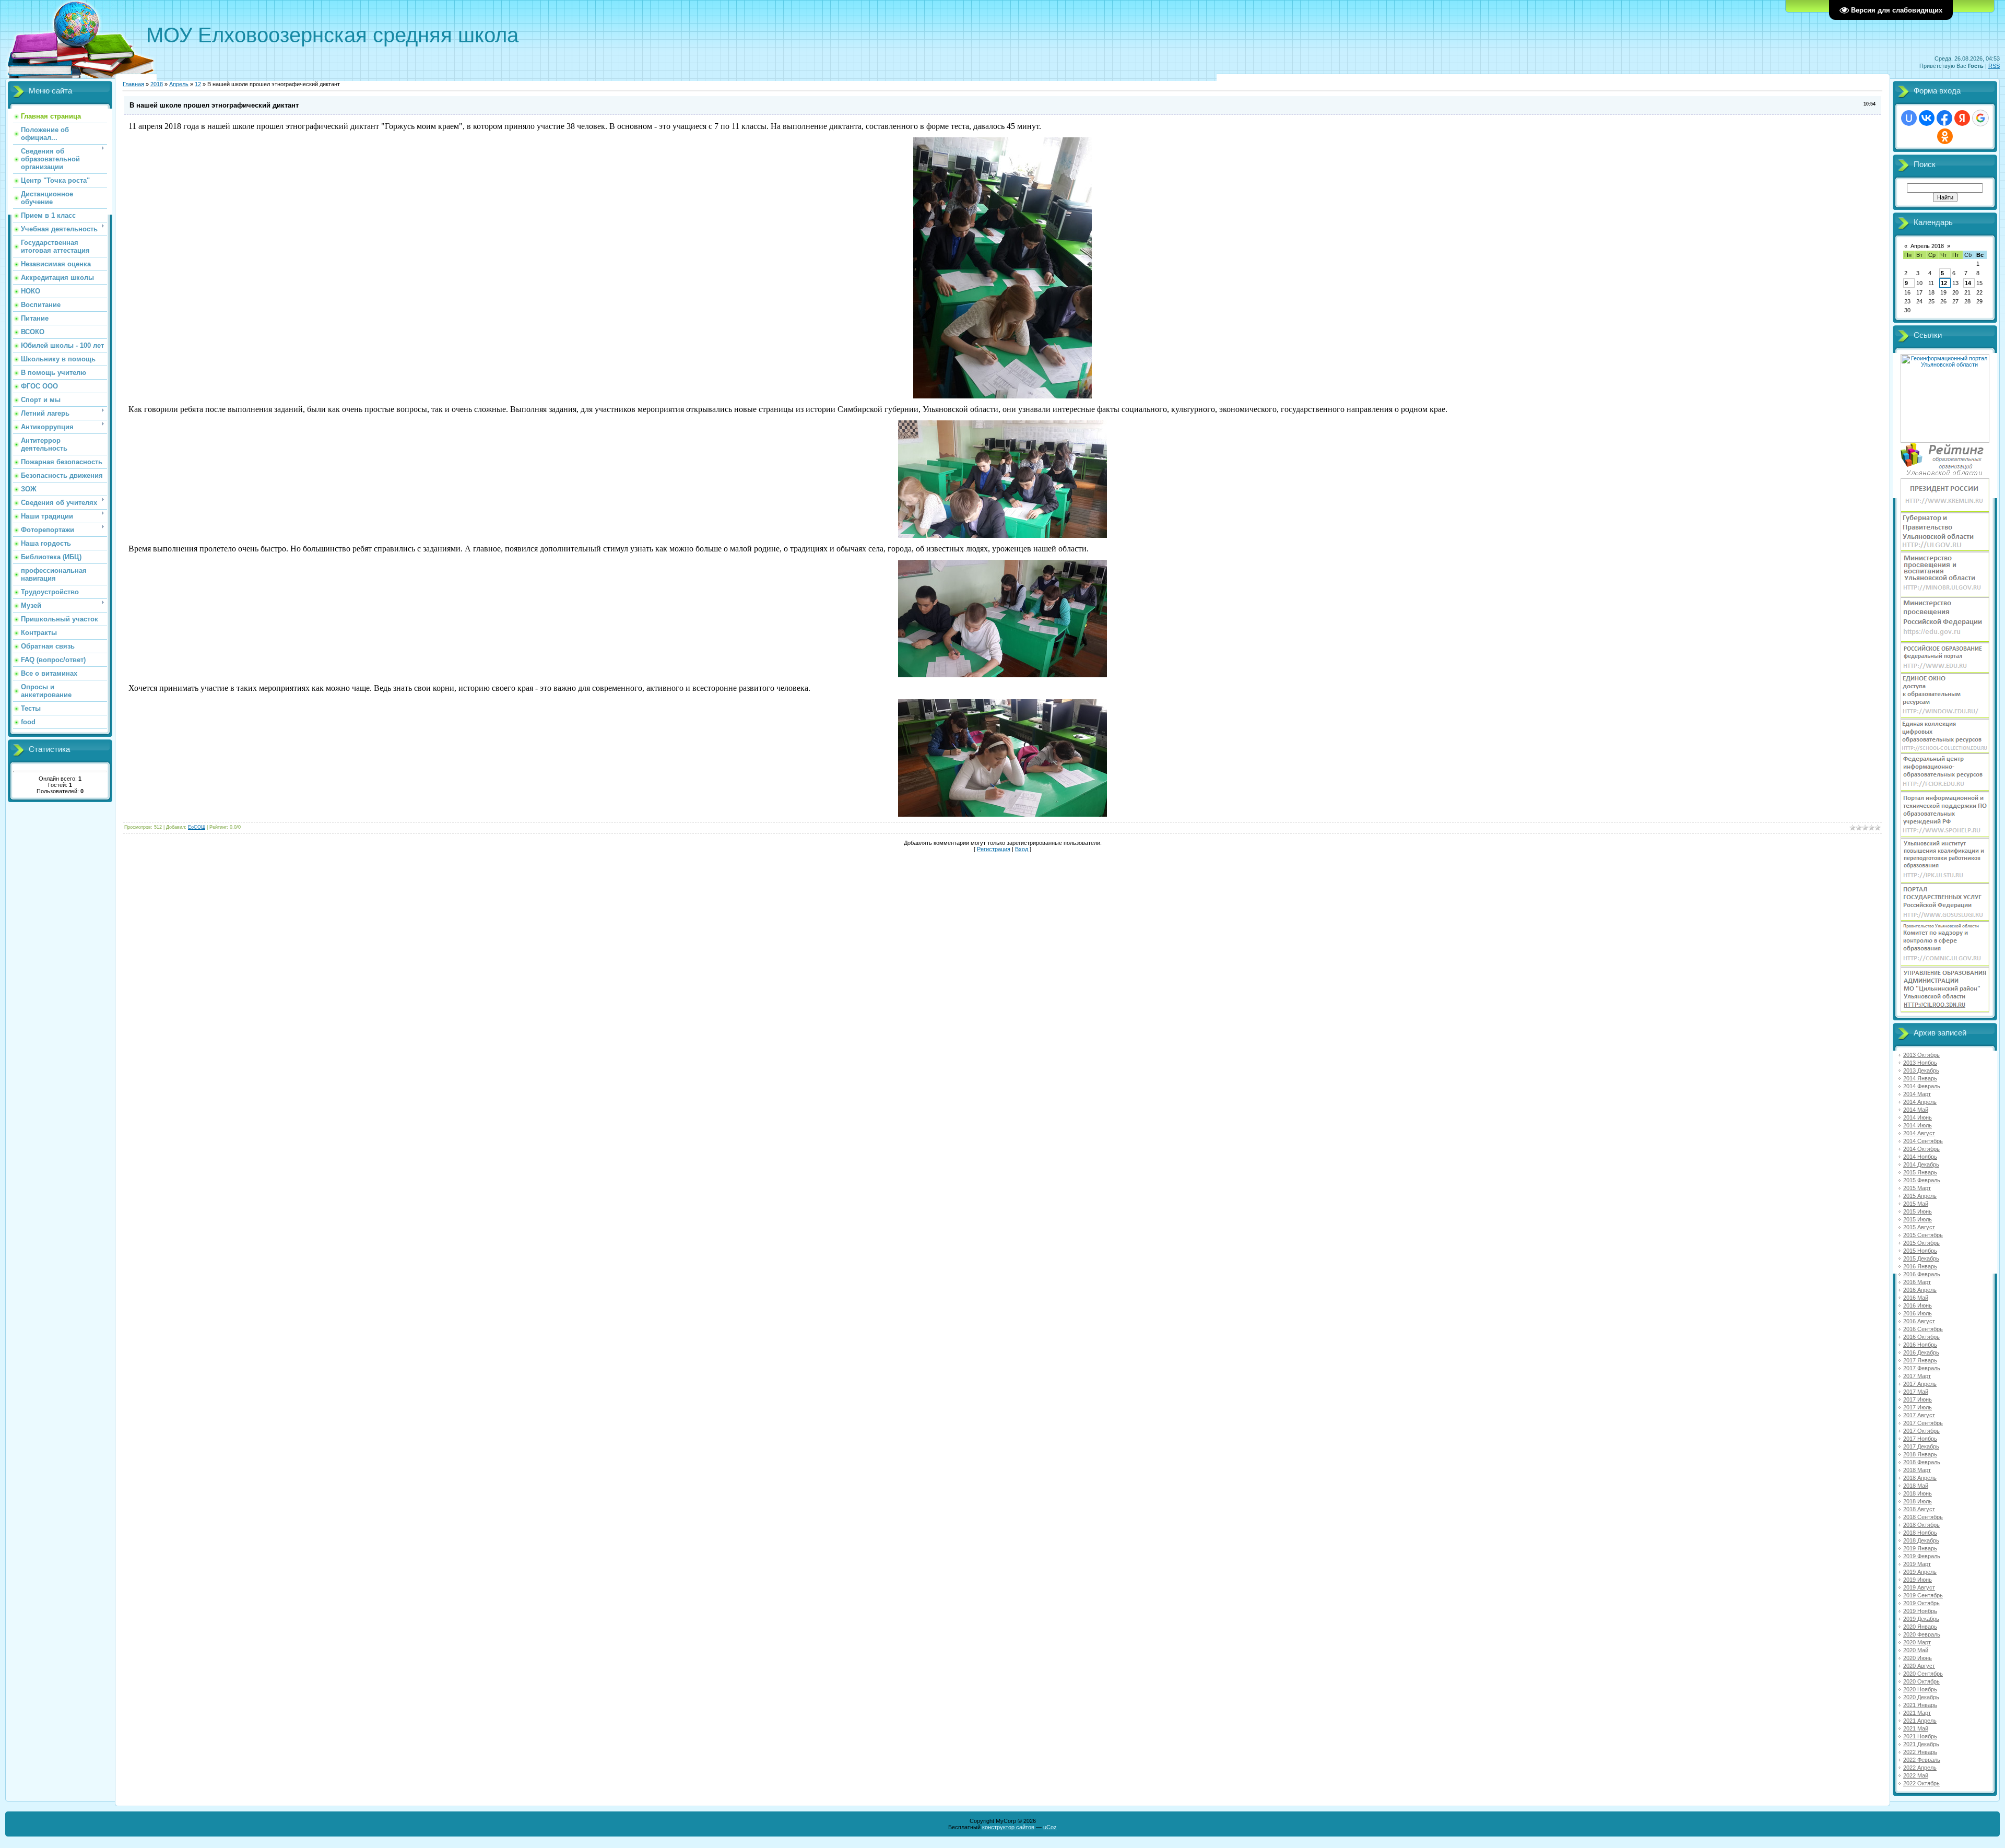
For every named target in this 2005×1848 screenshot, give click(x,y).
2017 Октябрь (1921, 1431)
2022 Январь (1920, 1752)
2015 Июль (1918, 1219)
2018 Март (1917, 1470)
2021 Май (1916, 1728)
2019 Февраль (1922, 1556)
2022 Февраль (1922, 1760)
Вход (1022, 849)
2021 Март (1917, 1713)
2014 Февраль (1922, 1086)
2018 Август (1919, 1509)
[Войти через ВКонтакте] (1927, 118)
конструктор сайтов (1008, 1827)
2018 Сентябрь (1923, 1517)
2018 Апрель (1920, 1478)
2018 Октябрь (1921, 1525)
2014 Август (1919, 1133)
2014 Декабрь (1921, 1164)
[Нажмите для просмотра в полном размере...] (1002, 396)
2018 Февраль (1922, 1462)
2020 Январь (1920, 1627)
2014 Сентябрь (1923, 1141)
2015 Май (1916, 1204)
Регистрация (994, 849)
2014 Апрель (1920, 1102)
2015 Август (1919, 1227)
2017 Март (1917, 1376)
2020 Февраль (1922, 1634)
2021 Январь (1920, 1705)
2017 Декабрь (1921, 1446)
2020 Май (1916, 1650)
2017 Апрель (1920, 1384)
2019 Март (1917, 1564)
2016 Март (1917, 1282)
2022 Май (1916, 1775)
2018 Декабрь (1921, 1540)
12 (198, 84)
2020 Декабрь (1921, 1697)
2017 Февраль (1922, 1368)
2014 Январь (1920, 1078)
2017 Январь (1920, 1360)
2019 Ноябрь (1920, 1611)
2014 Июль (1918, 1125)
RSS (1994, 66)
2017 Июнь (1918, 1399)
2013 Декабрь (1921, 1070)
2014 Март (1917, 1094)
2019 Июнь (1918, 1580)
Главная (133, 84)
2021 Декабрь (1921, 1744)
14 (1968, 283)
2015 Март (1917, 1188)
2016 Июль (1918, 1313)
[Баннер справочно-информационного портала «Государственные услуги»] (1945, 920)
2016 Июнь (1918, 1305)
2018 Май (1916, 1486)
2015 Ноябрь (1920, 1251)
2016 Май (1916, 1298)
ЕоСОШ (197, 827)
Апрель (179, 84)
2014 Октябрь (1921, 1149)
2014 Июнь (1918, 1117)
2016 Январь (1920, 1266)
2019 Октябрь (1921, 1603)
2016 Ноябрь (1920, 1345)
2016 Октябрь (1921, 1337)
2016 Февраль (1922, 1274)
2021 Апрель (1920, 1721)
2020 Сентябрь (1923, 1674)
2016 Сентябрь (1923, 1329)
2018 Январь (1920, 1454)
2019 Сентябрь (1923, 1595)
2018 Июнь (1918, 1493)
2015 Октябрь (1921, 1243)
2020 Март (1917, 1642)
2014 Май (1916, 1110)
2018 (157, 84)
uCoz (1050, 1827)
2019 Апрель (1920, 1572)
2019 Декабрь (1921, 1619)
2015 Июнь (1918, 1211)
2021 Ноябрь (1920, 1736)
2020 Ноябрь (1920, 1689)
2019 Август (1919, 1587)
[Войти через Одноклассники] (1945, 136)
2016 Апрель (1920, 1290)
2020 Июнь (1918, 1658)
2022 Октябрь (1921, 1783)
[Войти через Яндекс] (1962, 118)
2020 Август (1919, 1666)
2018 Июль (1918, 1501)
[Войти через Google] (1980, 118)
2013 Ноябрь (1920, 1063)
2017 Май (1916, 1392)
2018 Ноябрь (1920, 1533)
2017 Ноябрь (1920, 1439)
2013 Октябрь (1921, 1055)
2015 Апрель (1920, 1196)
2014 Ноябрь (1920, 1157)
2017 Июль (1918, 1407)
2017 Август (1919, 1415)
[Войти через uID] (1909, 118)
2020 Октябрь (1921, 1681)
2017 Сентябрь (1923, 1423)
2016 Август (1919, 1321)
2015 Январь (1920, 1172)
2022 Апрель (1920, 1768)
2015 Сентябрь (1923, 1235)
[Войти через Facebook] (1944, 118)
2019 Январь (1920, 1548)
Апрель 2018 (1927, 246)
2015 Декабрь (1921, 1258)
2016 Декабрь (1921, 1352)
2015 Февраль (1922, 1180)
